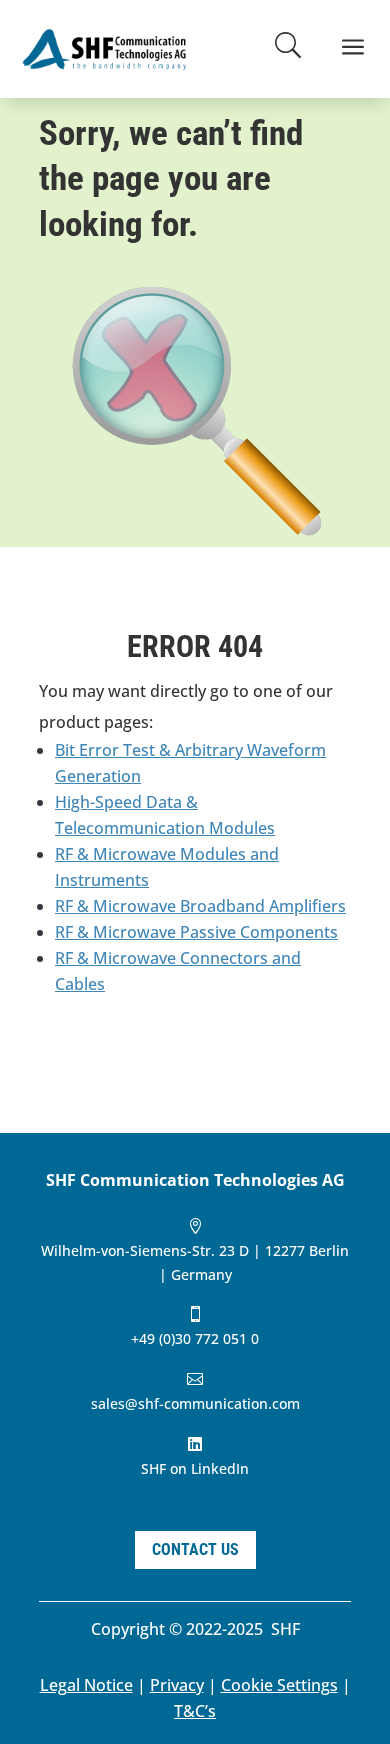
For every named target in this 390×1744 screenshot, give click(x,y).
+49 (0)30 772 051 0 (195, 1338)
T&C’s (195, 1711)
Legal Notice (86, 1685)
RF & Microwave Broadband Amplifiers (200, 906)
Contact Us (195, 1549)
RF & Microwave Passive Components (196, 932)
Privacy (177, 1685)
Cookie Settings (279, 1685)
